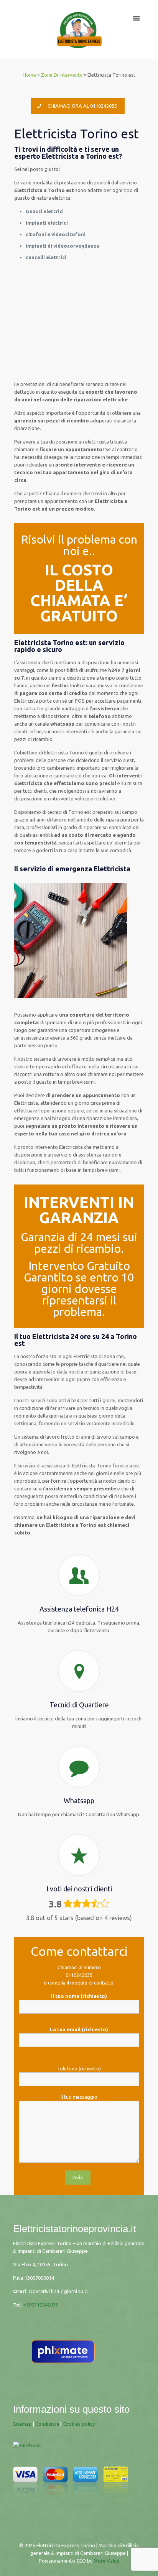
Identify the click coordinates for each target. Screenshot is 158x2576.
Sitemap (22, 2424)
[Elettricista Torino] (79, 30)
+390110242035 (41, 2305)
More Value (106, 2561)
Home (29, 75)
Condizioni (47, 2424)
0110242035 (79, 1975)
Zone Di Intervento (62, 75)
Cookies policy (79, 2424)
